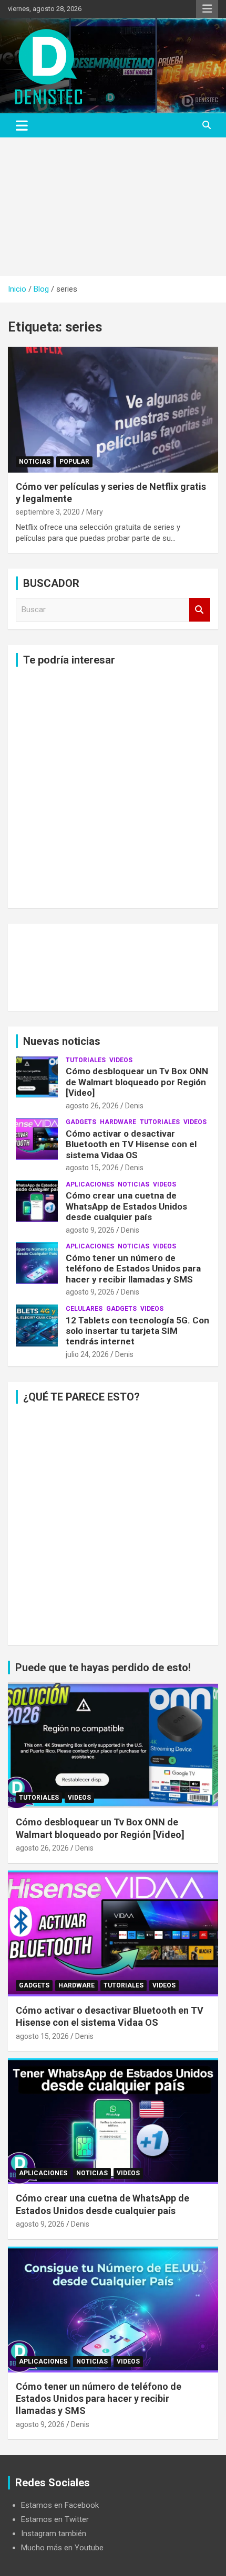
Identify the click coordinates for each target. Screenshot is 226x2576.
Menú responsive (207, 9)
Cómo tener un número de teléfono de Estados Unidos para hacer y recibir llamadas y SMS (133, 1269)
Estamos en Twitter (55, 2519)
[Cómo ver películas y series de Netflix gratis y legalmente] (113, 409)
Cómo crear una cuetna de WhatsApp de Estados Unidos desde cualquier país (126, 1206)
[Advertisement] (113, 207)
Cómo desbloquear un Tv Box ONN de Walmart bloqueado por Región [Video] (137, 1082)
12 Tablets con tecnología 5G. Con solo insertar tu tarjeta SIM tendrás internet (137, 1331)
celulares (84, 1309)
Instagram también (54, 2534)
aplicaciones (90, 1184)
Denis (134, 1106)
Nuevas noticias (62, 1041)
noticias (35, 462)
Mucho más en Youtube (62, 2548)
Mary (95, 512)
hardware (118, 1122)
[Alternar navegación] (22, 125)
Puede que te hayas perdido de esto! (103, 1668)
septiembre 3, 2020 (48, 512)
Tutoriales (86, 1060)
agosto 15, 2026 (92, 1168)
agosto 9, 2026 (90, 1230)
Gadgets (81, 1122)
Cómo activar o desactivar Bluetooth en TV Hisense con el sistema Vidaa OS (131, 1144)
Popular (74, 462)
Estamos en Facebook (60, 2505)
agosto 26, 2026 (92, 1106)
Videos (121, 1060)
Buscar (200, 610)
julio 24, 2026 (87, 1354)
